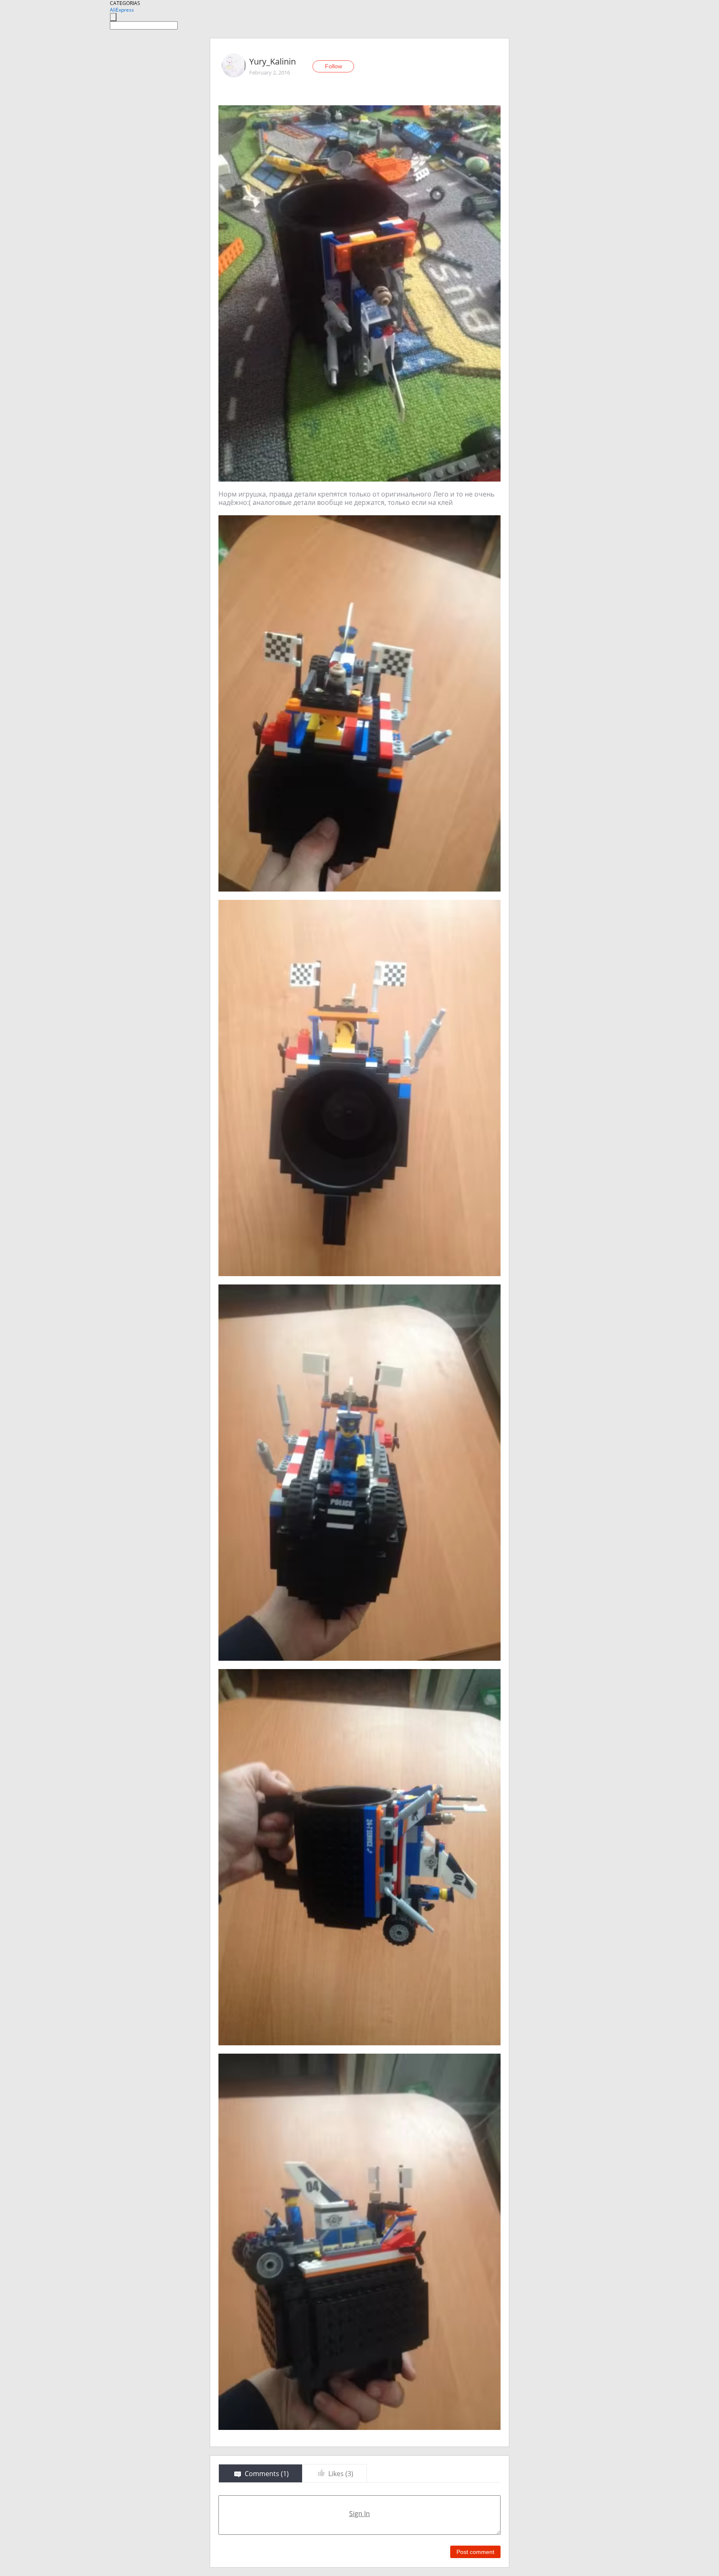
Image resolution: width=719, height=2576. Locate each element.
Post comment (475, 2552)
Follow (333, 66)
